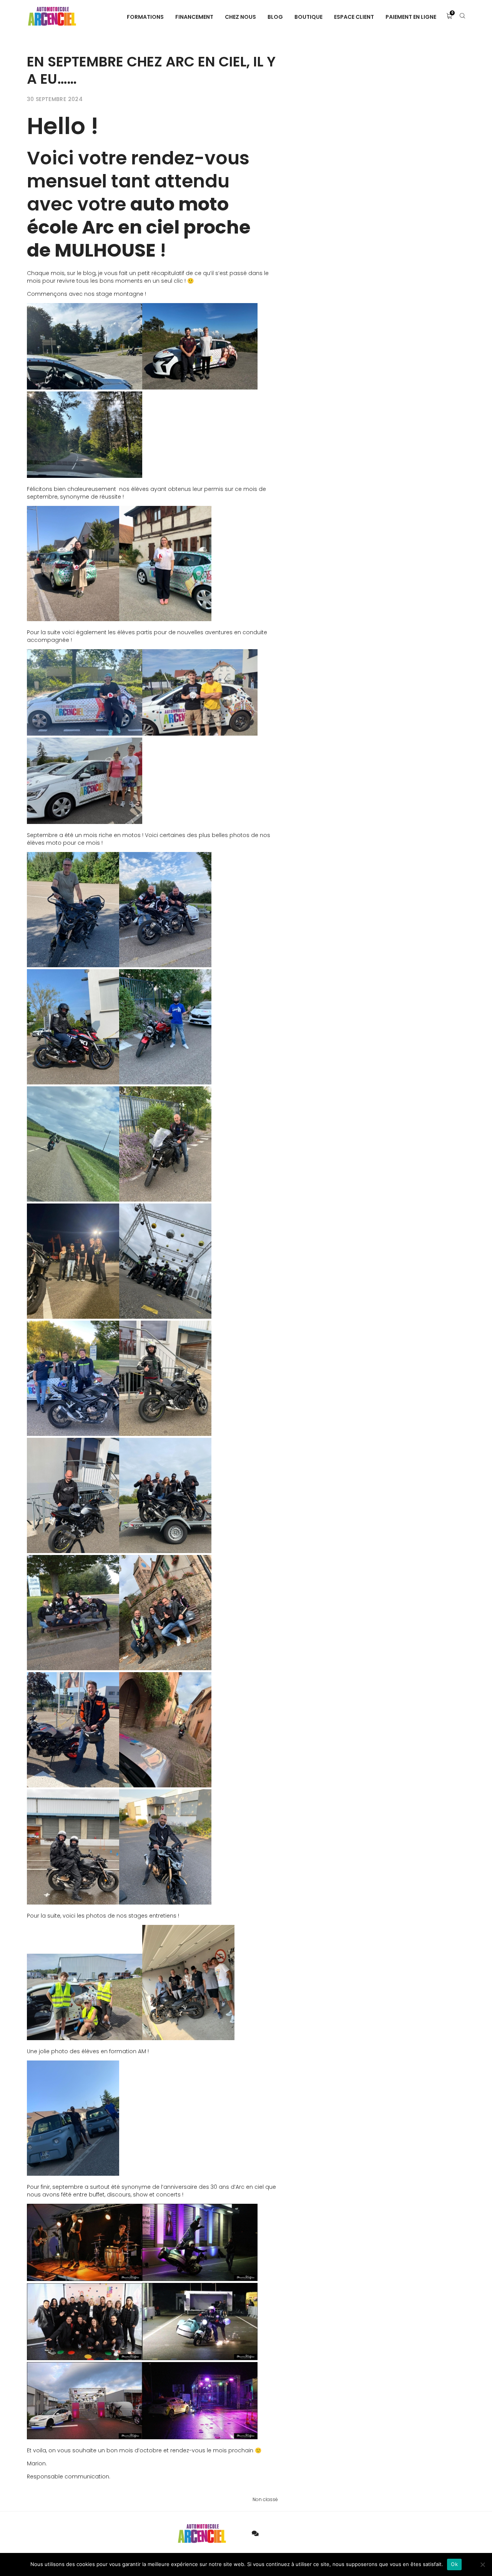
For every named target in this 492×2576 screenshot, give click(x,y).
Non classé (265, 2499)
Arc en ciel (129, 227)
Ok (454, 2564)
